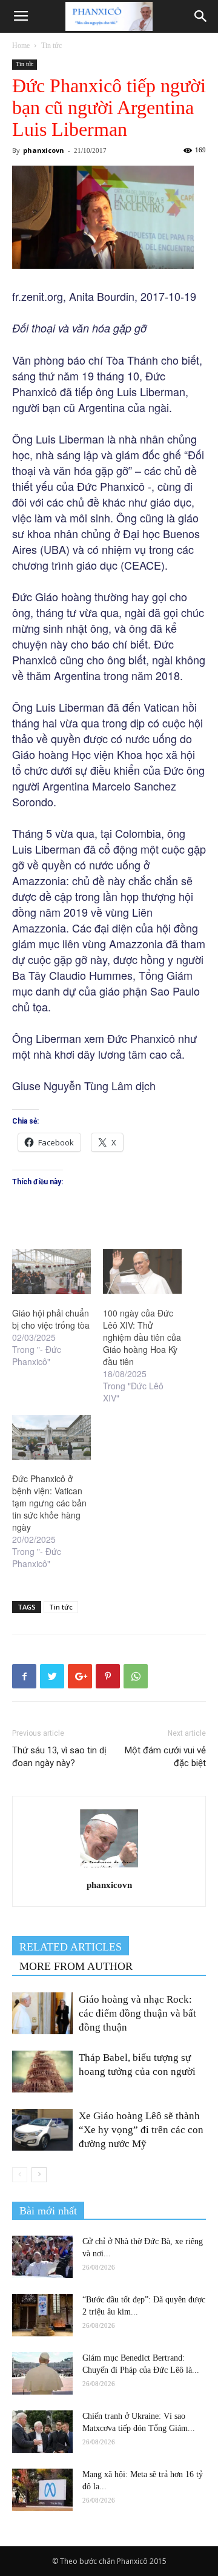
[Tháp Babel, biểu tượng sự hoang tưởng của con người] (42, 2072)
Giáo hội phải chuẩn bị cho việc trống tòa (51, 1319)
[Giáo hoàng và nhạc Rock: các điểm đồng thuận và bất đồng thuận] (42, 2013)
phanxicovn (44, 150)
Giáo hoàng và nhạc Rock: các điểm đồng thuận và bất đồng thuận (137, 2013)
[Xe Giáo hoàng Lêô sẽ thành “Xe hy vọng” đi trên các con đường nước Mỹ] (42, 2130)
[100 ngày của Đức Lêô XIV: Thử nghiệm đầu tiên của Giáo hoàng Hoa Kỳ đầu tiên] (142, 1272)
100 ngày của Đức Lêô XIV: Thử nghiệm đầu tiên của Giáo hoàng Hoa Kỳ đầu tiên (142, 1337)
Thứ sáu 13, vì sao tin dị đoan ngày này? (59, 1757)
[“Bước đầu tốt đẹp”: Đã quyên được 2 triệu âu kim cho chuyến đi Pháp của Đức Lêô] (42, 2315)
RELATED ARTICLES (71, 1947)
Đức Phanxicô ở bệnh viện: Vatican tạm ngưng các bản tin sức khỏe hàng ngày (49, 1503)
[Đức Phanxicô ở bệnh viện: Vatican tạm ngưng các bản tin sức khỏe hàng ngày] (51, 1437)
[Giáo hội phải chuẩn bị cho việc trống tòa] (51, 1272)
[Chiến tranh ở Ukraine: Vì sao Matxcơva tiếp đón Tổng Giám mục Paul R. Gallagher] (42, 2432)
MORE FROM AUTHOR (76, 1966)
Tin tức (51, 46)
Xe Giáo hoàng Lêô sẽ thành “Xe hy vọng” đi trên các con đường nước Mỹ (141, 2130)
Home (21, 46)
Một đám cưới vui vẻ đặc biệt (165, 1757)
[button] (201, 16)
